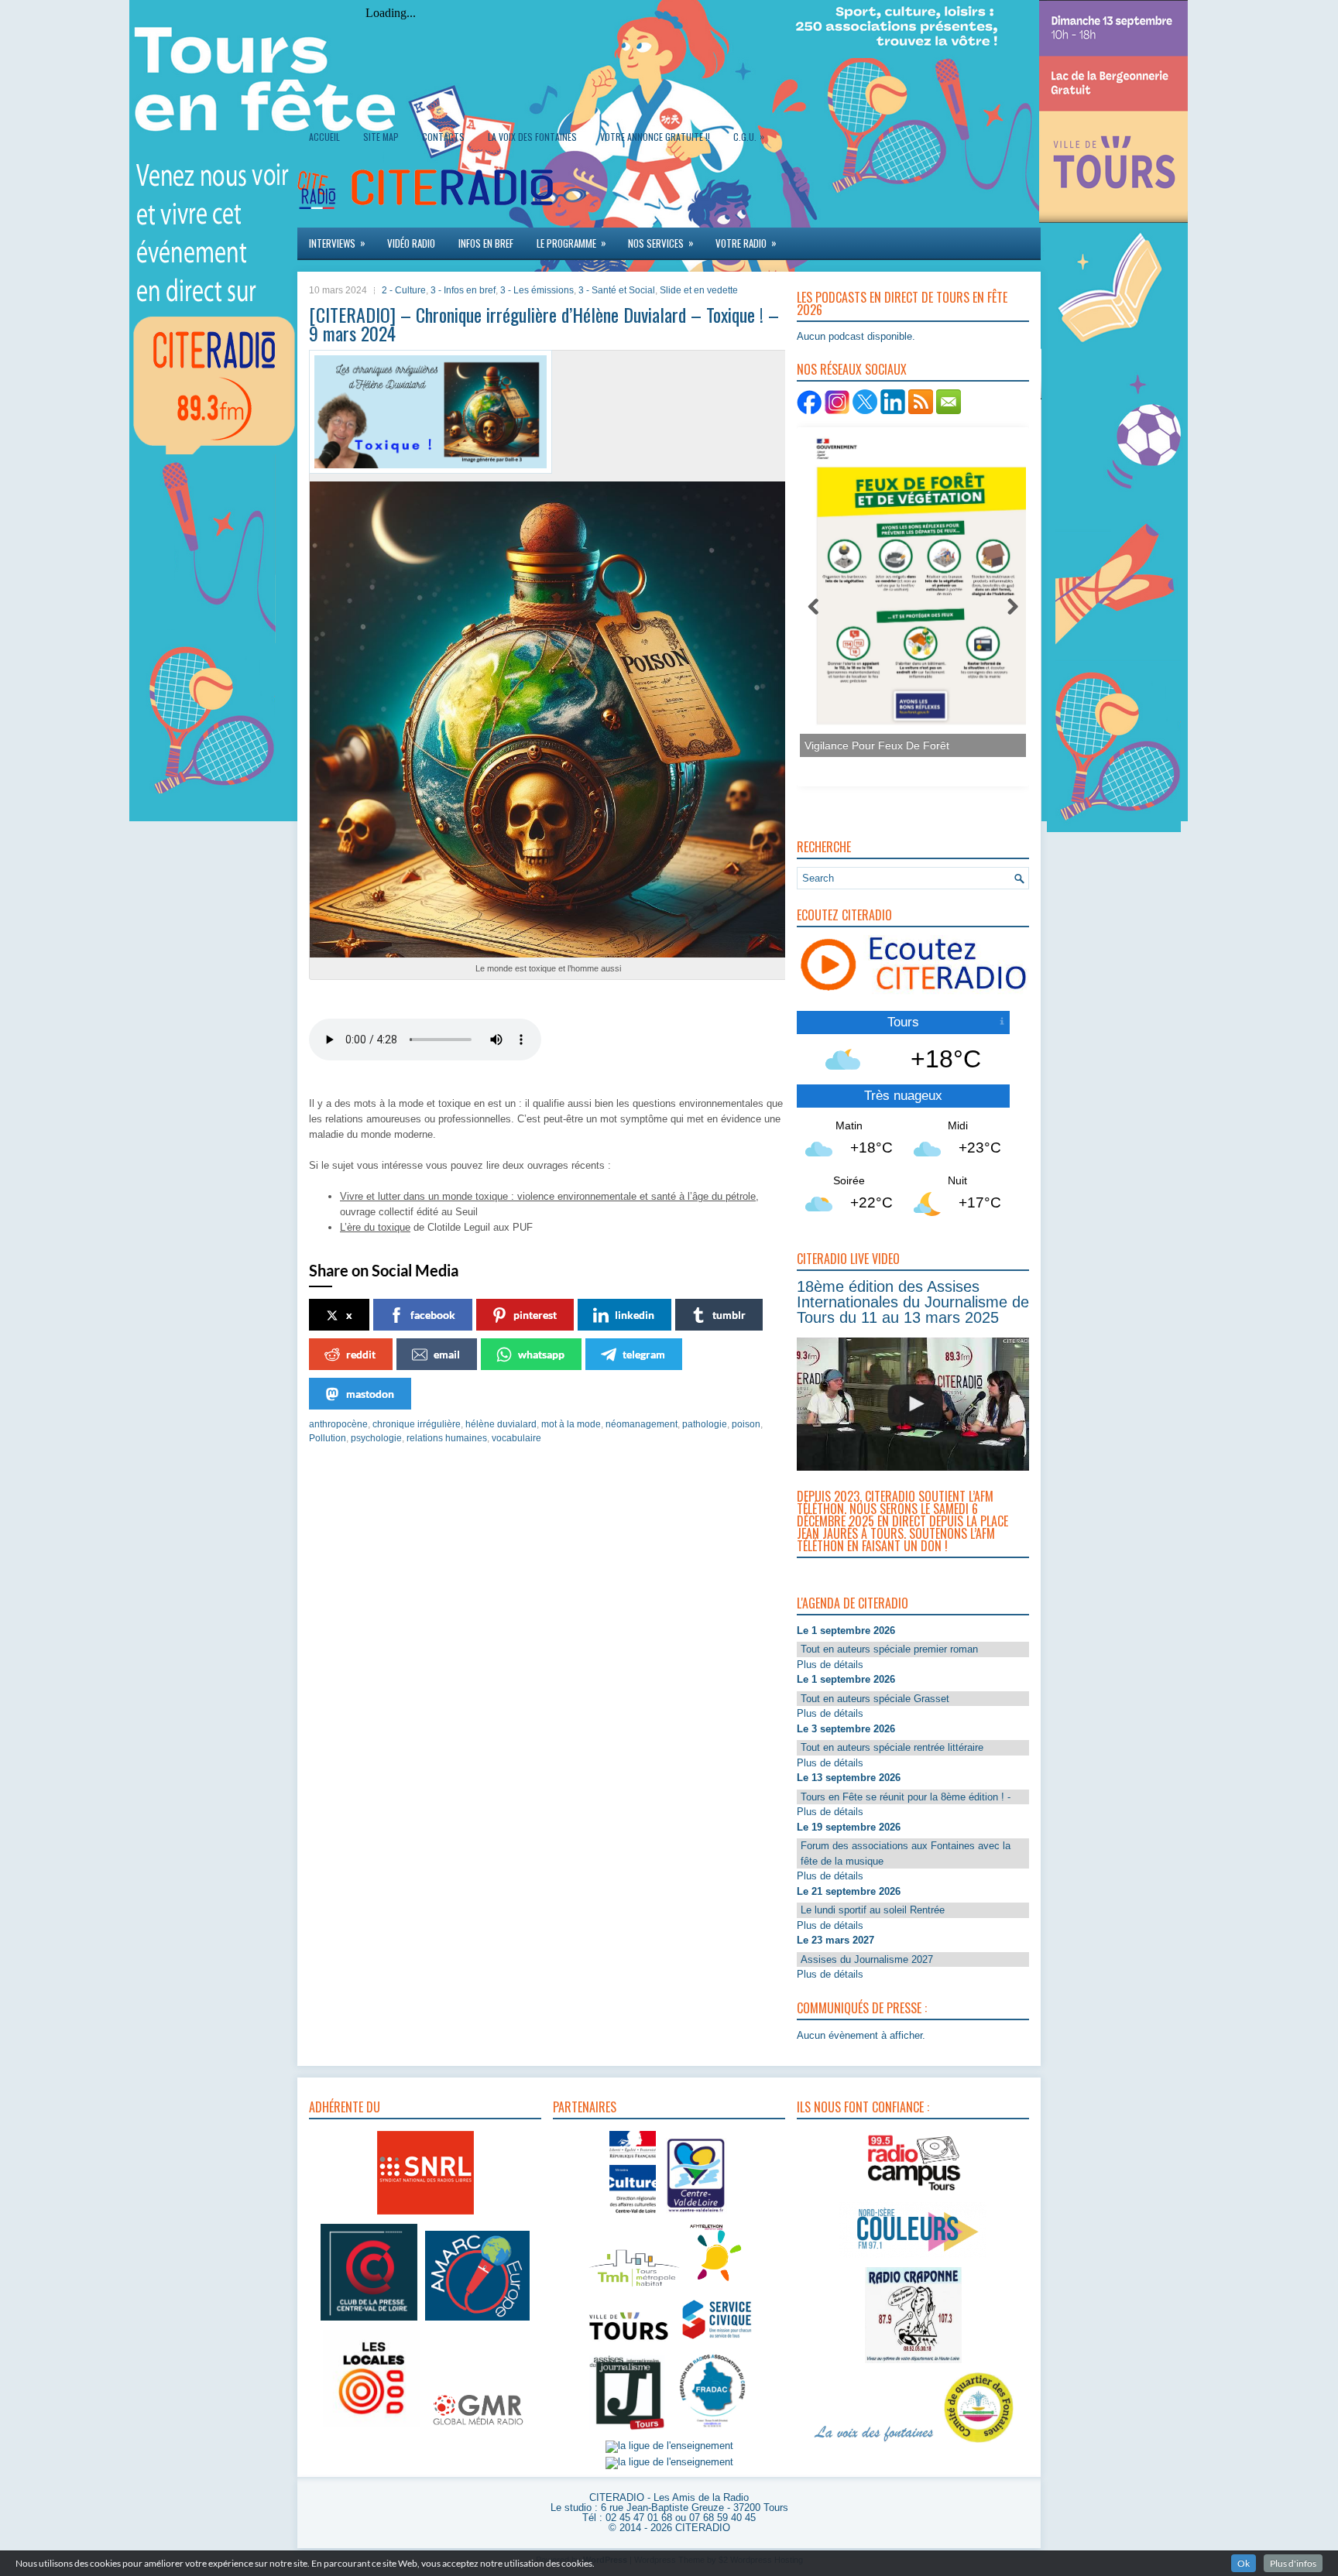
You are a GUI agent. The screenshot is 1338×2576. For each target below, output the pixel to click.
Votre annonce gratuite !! (655, 137)
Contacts (443, 137)
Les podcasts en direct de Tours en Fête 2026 (902, 303)
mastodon (370, 1394)
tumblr (729, 1315)
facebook (433, 1315)
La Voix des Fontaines (532, 137)
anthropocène (338, 1424)
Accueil (324, 137)
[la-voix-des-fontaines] (874, 2443)
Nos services (661, 243)
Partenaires (585, 2107)
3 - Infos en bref (463, 290)
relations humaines (447, 1438)
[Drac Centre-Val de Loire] (633, 2215)
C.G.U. (749, 136)
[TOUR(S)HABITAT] (634, 2288)
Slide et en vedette (699, 290)
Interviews (337, 243)
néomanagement (642, 1424)
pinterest (535, 1315)
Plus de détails (830, 1665)
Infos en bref (486, 243)
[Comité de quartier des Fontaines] (979, 2443)
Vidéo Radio (411, 243)
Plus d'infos (1293, 2563)
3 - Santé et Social (617, 290)
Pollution (328, 1438)
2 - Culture (404, 290)
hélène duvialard (501, 1424)
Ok (1244, 2563)
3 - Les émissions (537, 290)
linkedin (635, 1315)
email (447, 1354)
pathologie (705, 1424)
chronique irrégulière (417, 1424)
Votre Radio (746, 243)
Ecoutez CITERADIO (844, 915)
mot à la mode (571, 1424)
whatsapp (541, 1354)
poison (746, 1424)
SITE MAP (381, 137)
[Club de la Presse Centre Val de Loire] (369, 2321)
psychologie (376, 1438)
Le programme (571, 243)
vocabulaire (516, 1438)
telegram (644, 1354)
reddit (361, 1354)
